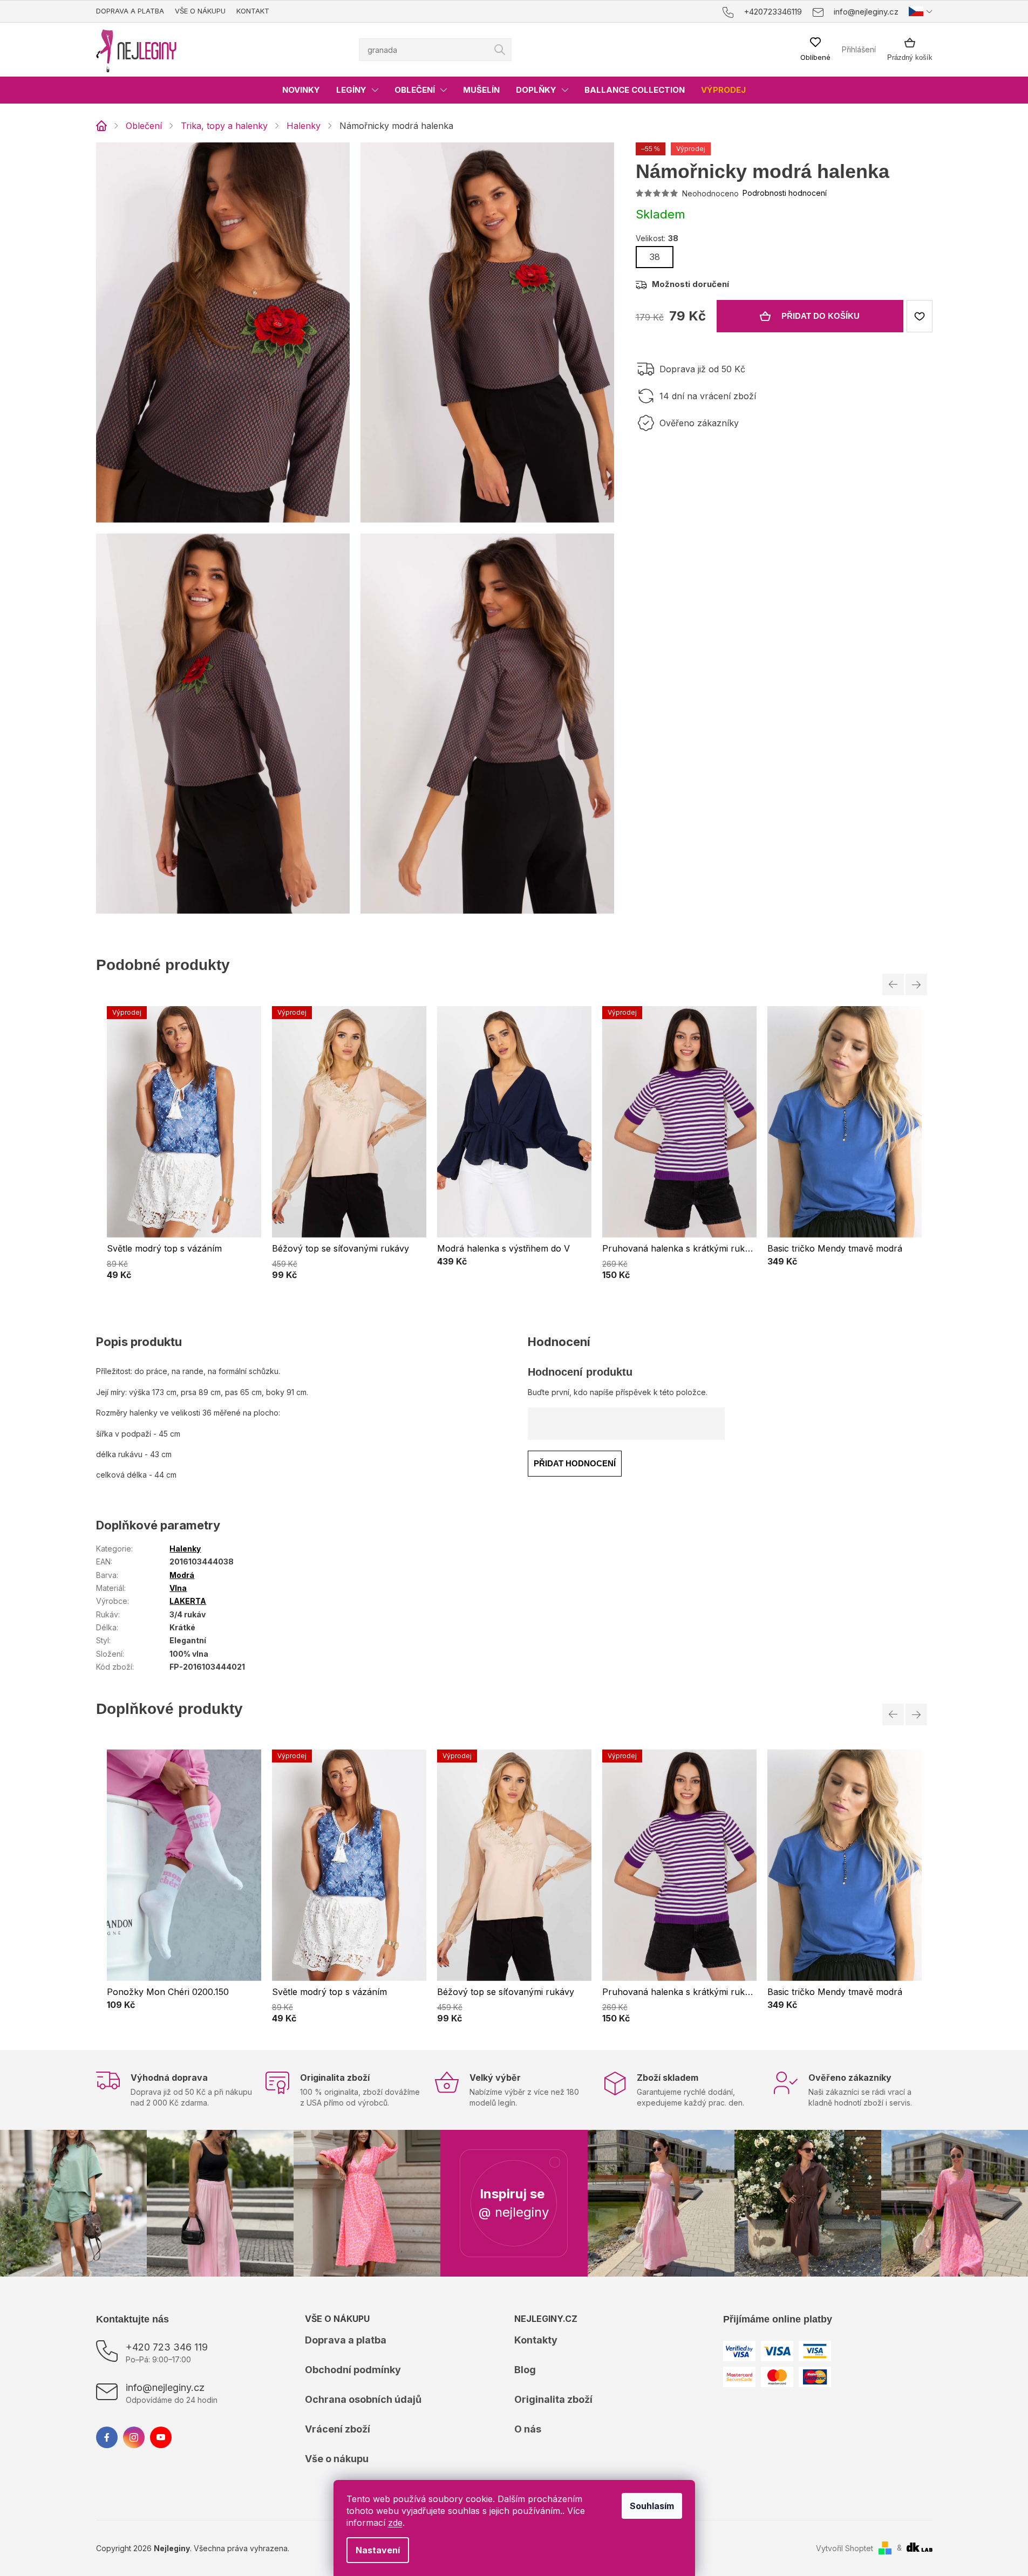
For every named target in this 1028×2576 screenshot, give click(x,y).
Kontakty (536, 2340)
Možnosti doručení (690, 284)
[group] (184, 1143)
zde (395, 2523)
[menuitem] (301, 90)
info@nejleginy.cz (165, 2387)
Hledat (500, 50)
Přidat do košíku (821, 316)
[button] (184, 1268)
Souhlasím (652, 2506)
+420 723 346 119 (167, 2347)
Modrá (182, 1575)
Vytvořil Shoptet (845, 2548)
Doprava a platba (130, 11)
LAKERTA (188, 1601)
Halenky (185, 1549)
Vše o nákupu (200, 11)
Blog (525, 2370)
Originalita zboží (553, 2399)
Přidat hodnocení (575, 1463)
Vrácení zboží (338, 2429)
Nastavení (378, 2550)
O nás (528, 2429)
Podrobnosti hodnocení (785, 193)
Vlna (178, 1588)
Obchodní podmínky (353, 2370)
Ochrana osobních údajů (363, 2399)
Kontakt (253, 11)
